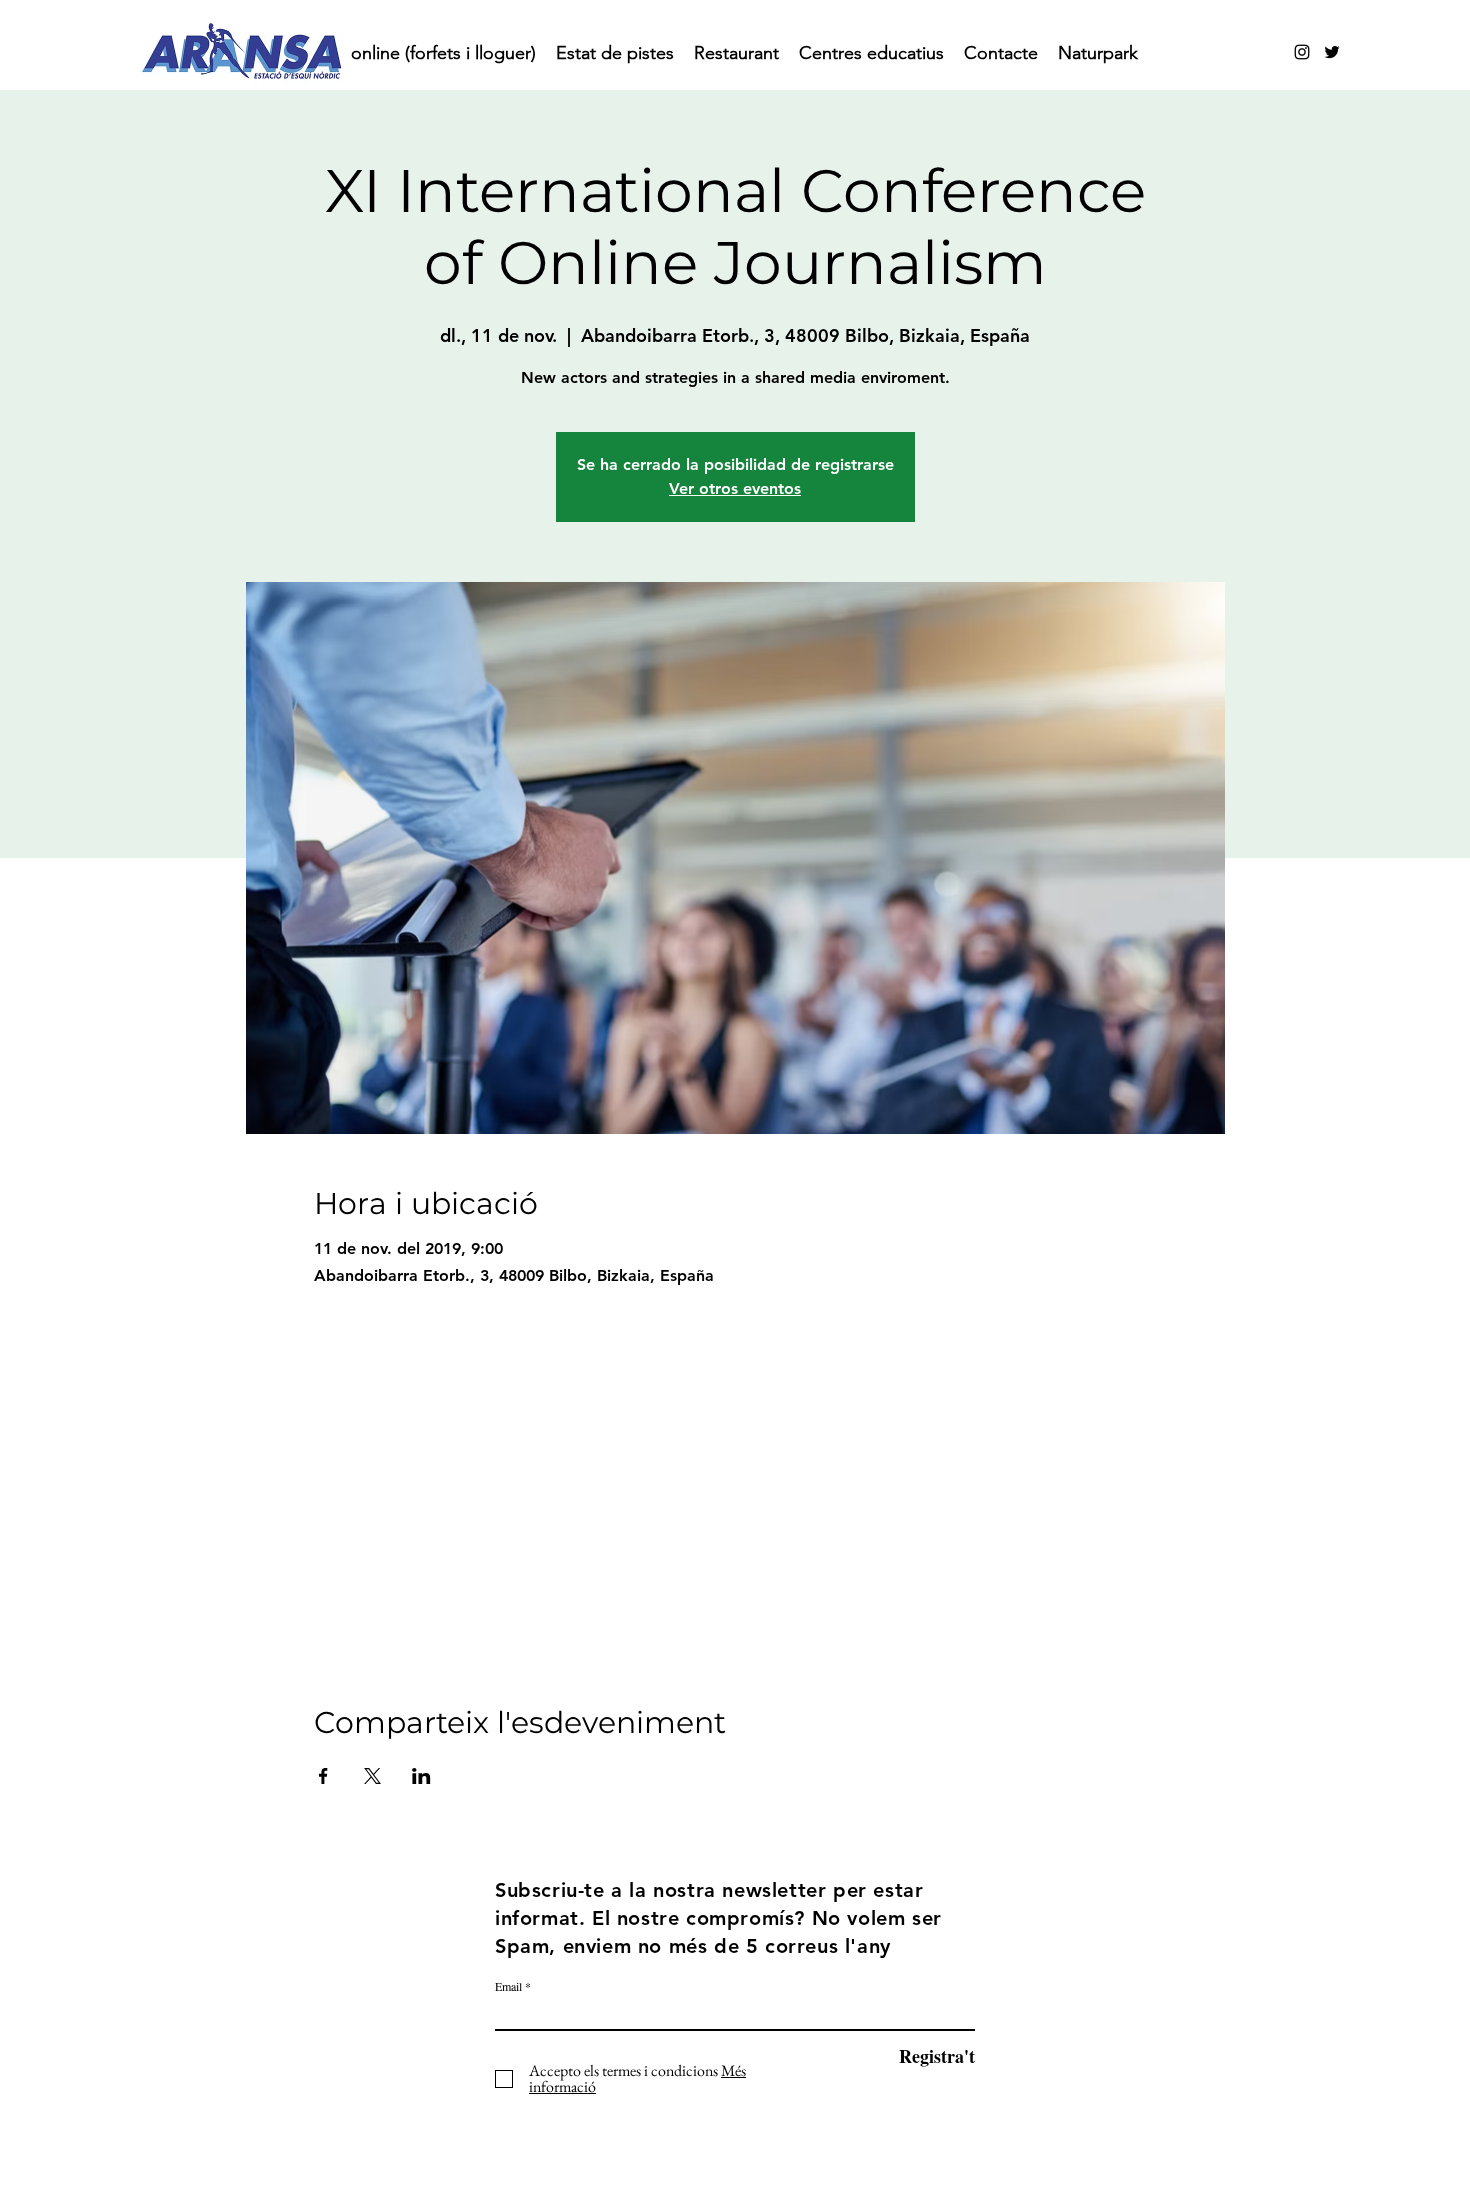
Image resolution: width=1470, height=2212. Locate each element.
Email (508, 1986)
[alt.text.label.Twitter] (1332, 52)
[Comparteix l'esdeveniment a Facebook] (323, 1776)
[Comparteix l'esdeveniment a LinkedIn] (421, 1776)
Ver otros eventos (735, 488)
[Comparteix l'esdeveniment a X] (372, 1776)
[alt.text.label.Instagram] (1302, 52)
